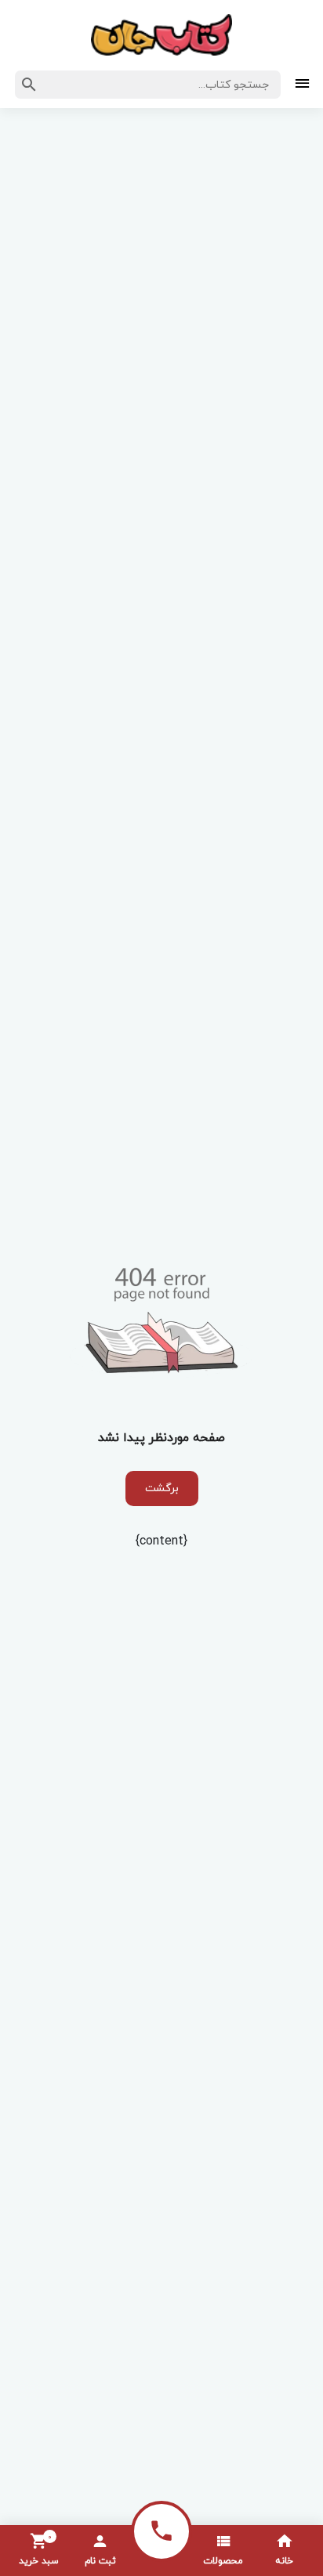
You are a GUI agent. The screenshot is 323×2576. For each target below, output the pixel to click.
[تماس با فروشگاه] (161, 2531)
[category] (302, 85)
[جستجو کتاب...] (29, 85)
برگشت (162, 1489)
